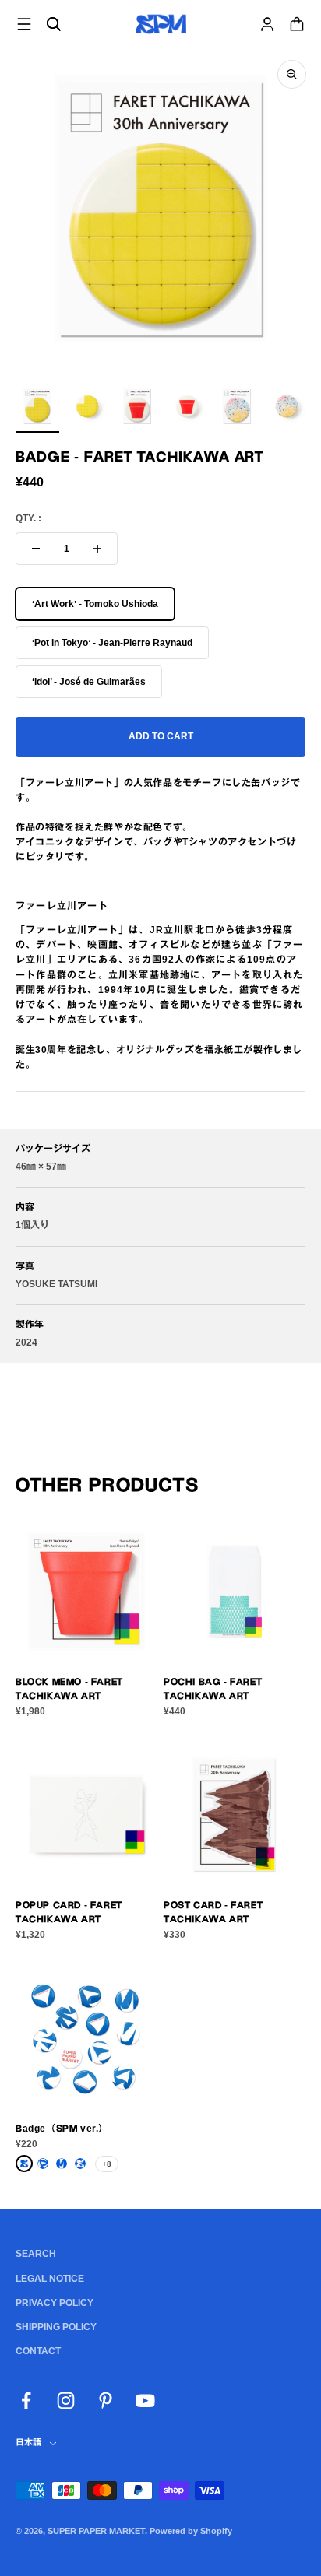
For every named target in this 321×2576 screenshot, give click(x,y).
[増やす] (97, 549)
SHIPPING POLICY (56, 2327)
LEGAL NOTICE (50, 2279)
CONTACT (38, 2351)
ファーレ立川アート (62, 906)
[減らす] (36, 549)
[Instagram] (66, 2401)
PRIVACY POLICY (55, 2303)
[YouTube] (145, 2401)
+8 (107, 2164)
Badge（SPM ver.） (62, 2129)
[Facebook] (26, 2401)
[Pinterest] (106, 2401)
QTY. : (28, 518)
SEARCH (36, 2254)
